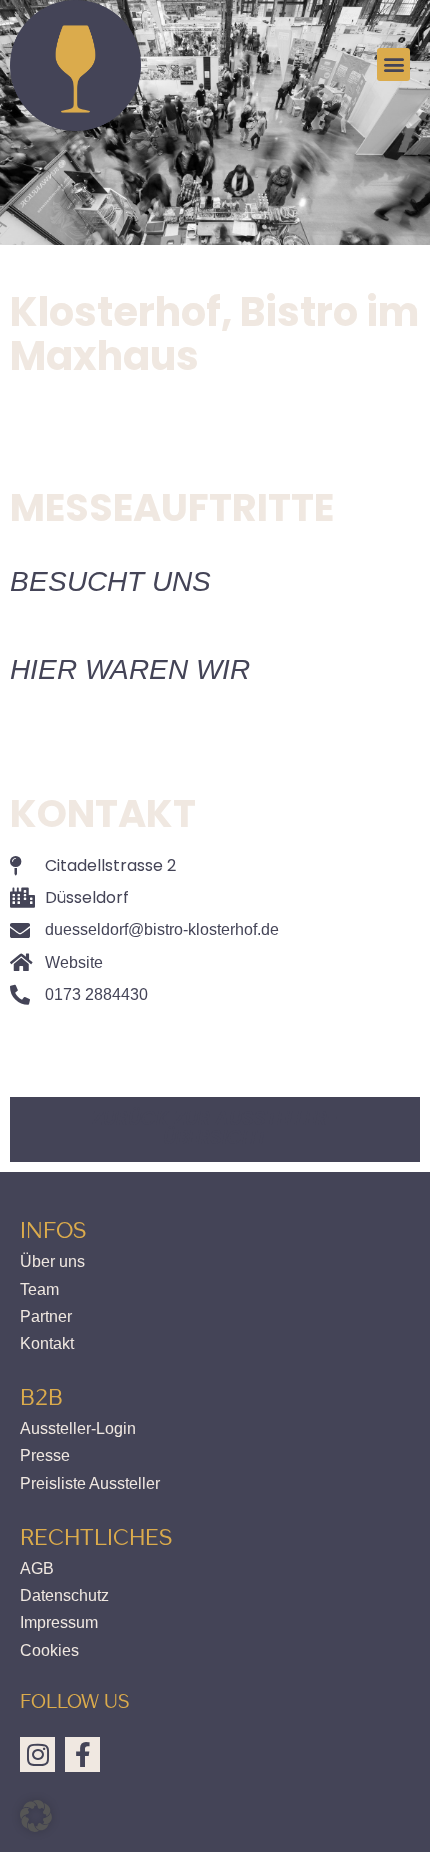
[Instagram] (37, 1754)
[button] (393, 64)
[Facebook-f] (82, 1754)
